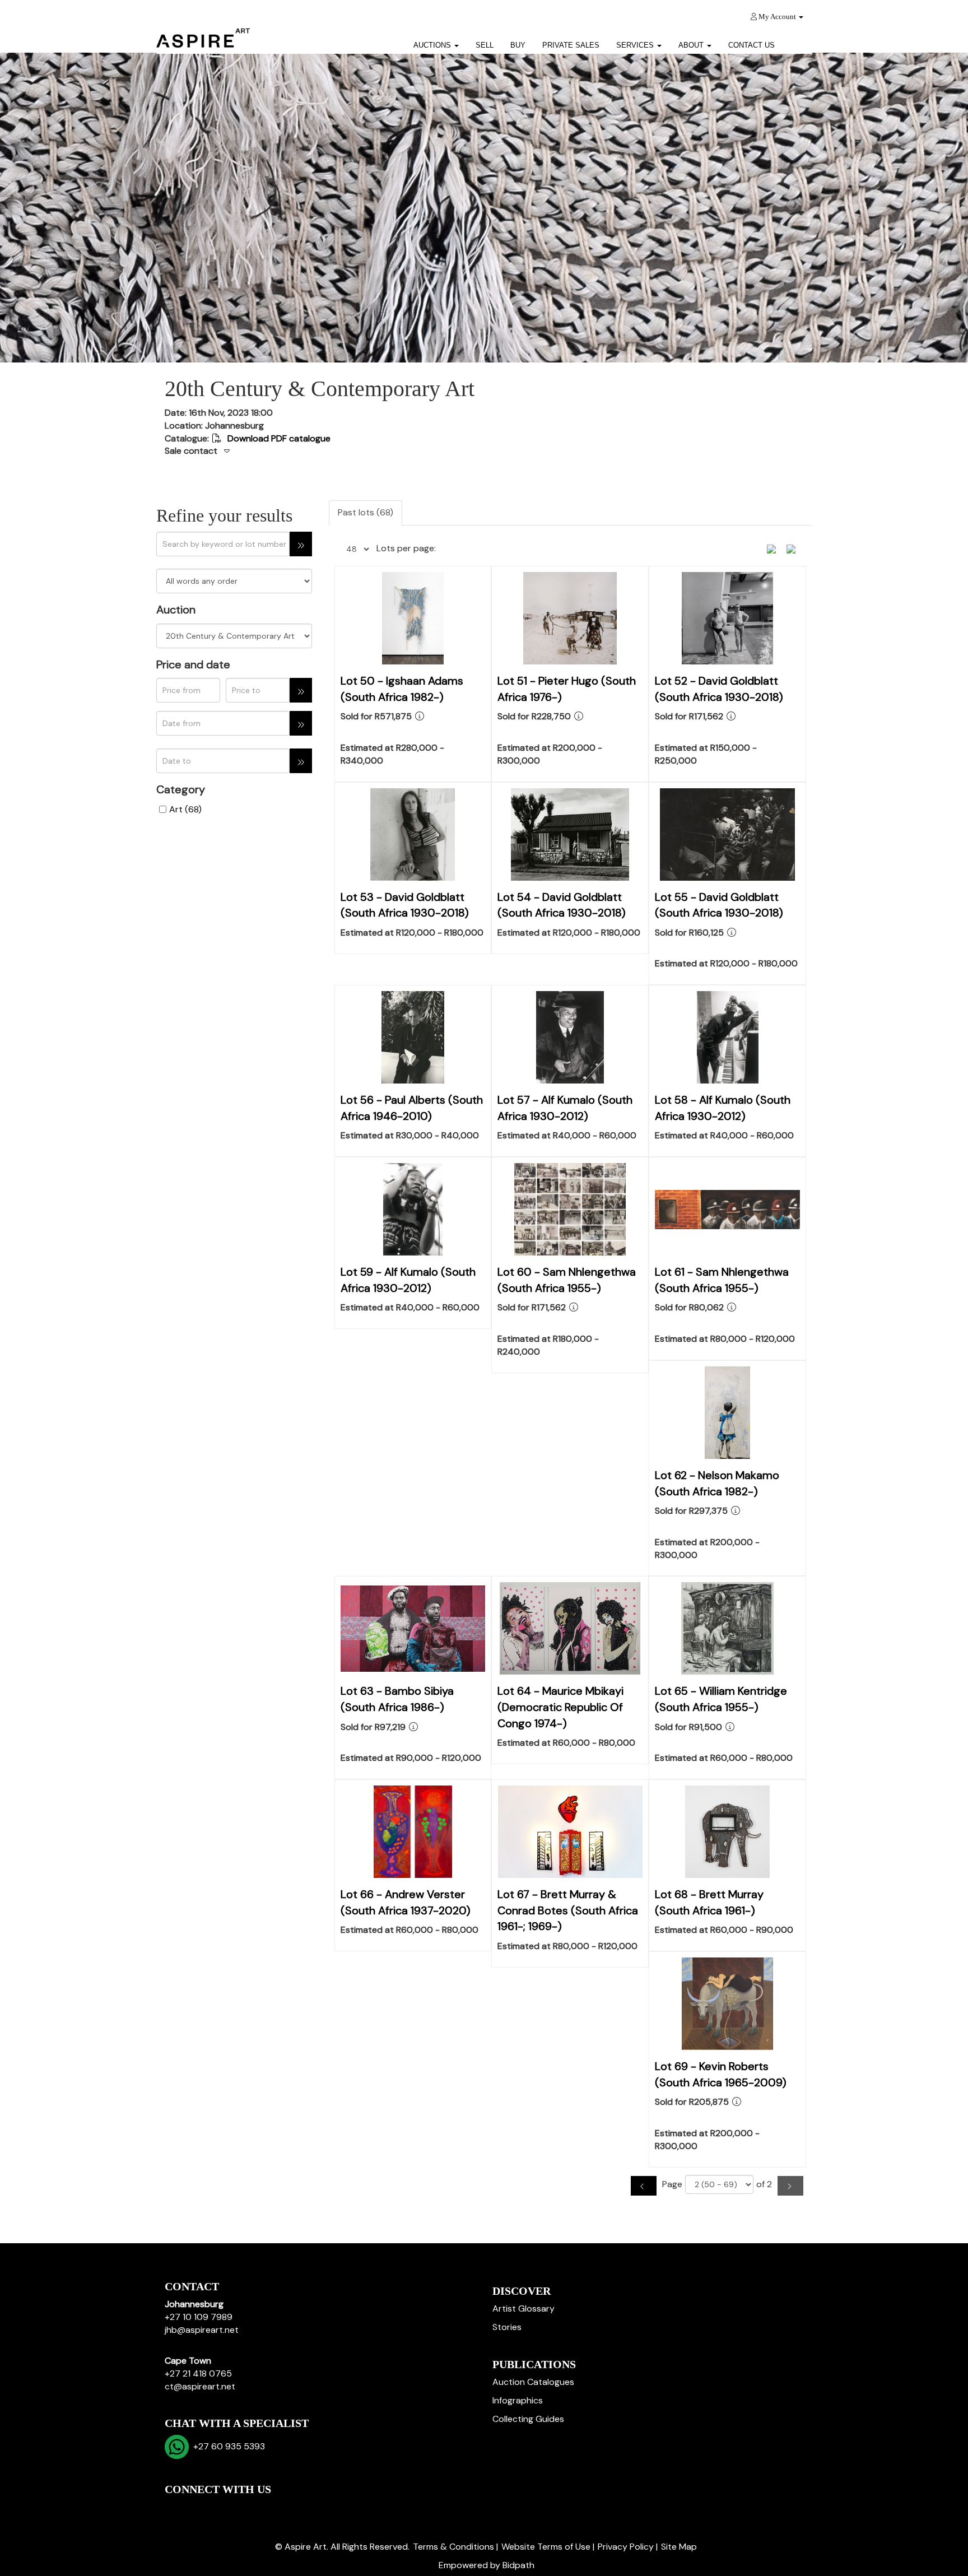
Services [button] (636, 45)
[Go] (301, 544)
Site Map (679, 2547)
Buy (518, 45)
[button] (797, 41)
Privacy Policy (626, 2547)
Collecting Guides (528, 2419)
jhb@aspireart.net (202, 2330)
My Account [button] (777, 17)
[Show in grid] (795, 548)
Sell (485, 45)
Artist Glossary (523, 2308)
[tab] (484, 452)
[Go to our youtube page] (222, 2508)
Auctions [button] (433, 45)
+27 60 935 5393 (227, 2446)
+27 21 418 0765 (198, 2373)
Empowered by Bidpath (487, 2565)
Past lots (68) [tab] (366, 512)
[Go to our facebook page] (175, 2508)
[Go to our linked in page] (199, 2508)
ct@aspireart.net (200, 2386)
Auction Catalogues (533, 2382)
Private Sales (571, 45)
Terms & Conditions (453, 2547)
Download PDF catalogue (278, 438)
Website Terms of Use (546, 2547)
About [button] (692, 45)
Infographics (518, 2400)
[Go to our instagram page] (245, 2508)
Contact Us (751, 45)
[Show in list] (775, 548)
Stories (507, 2327)
